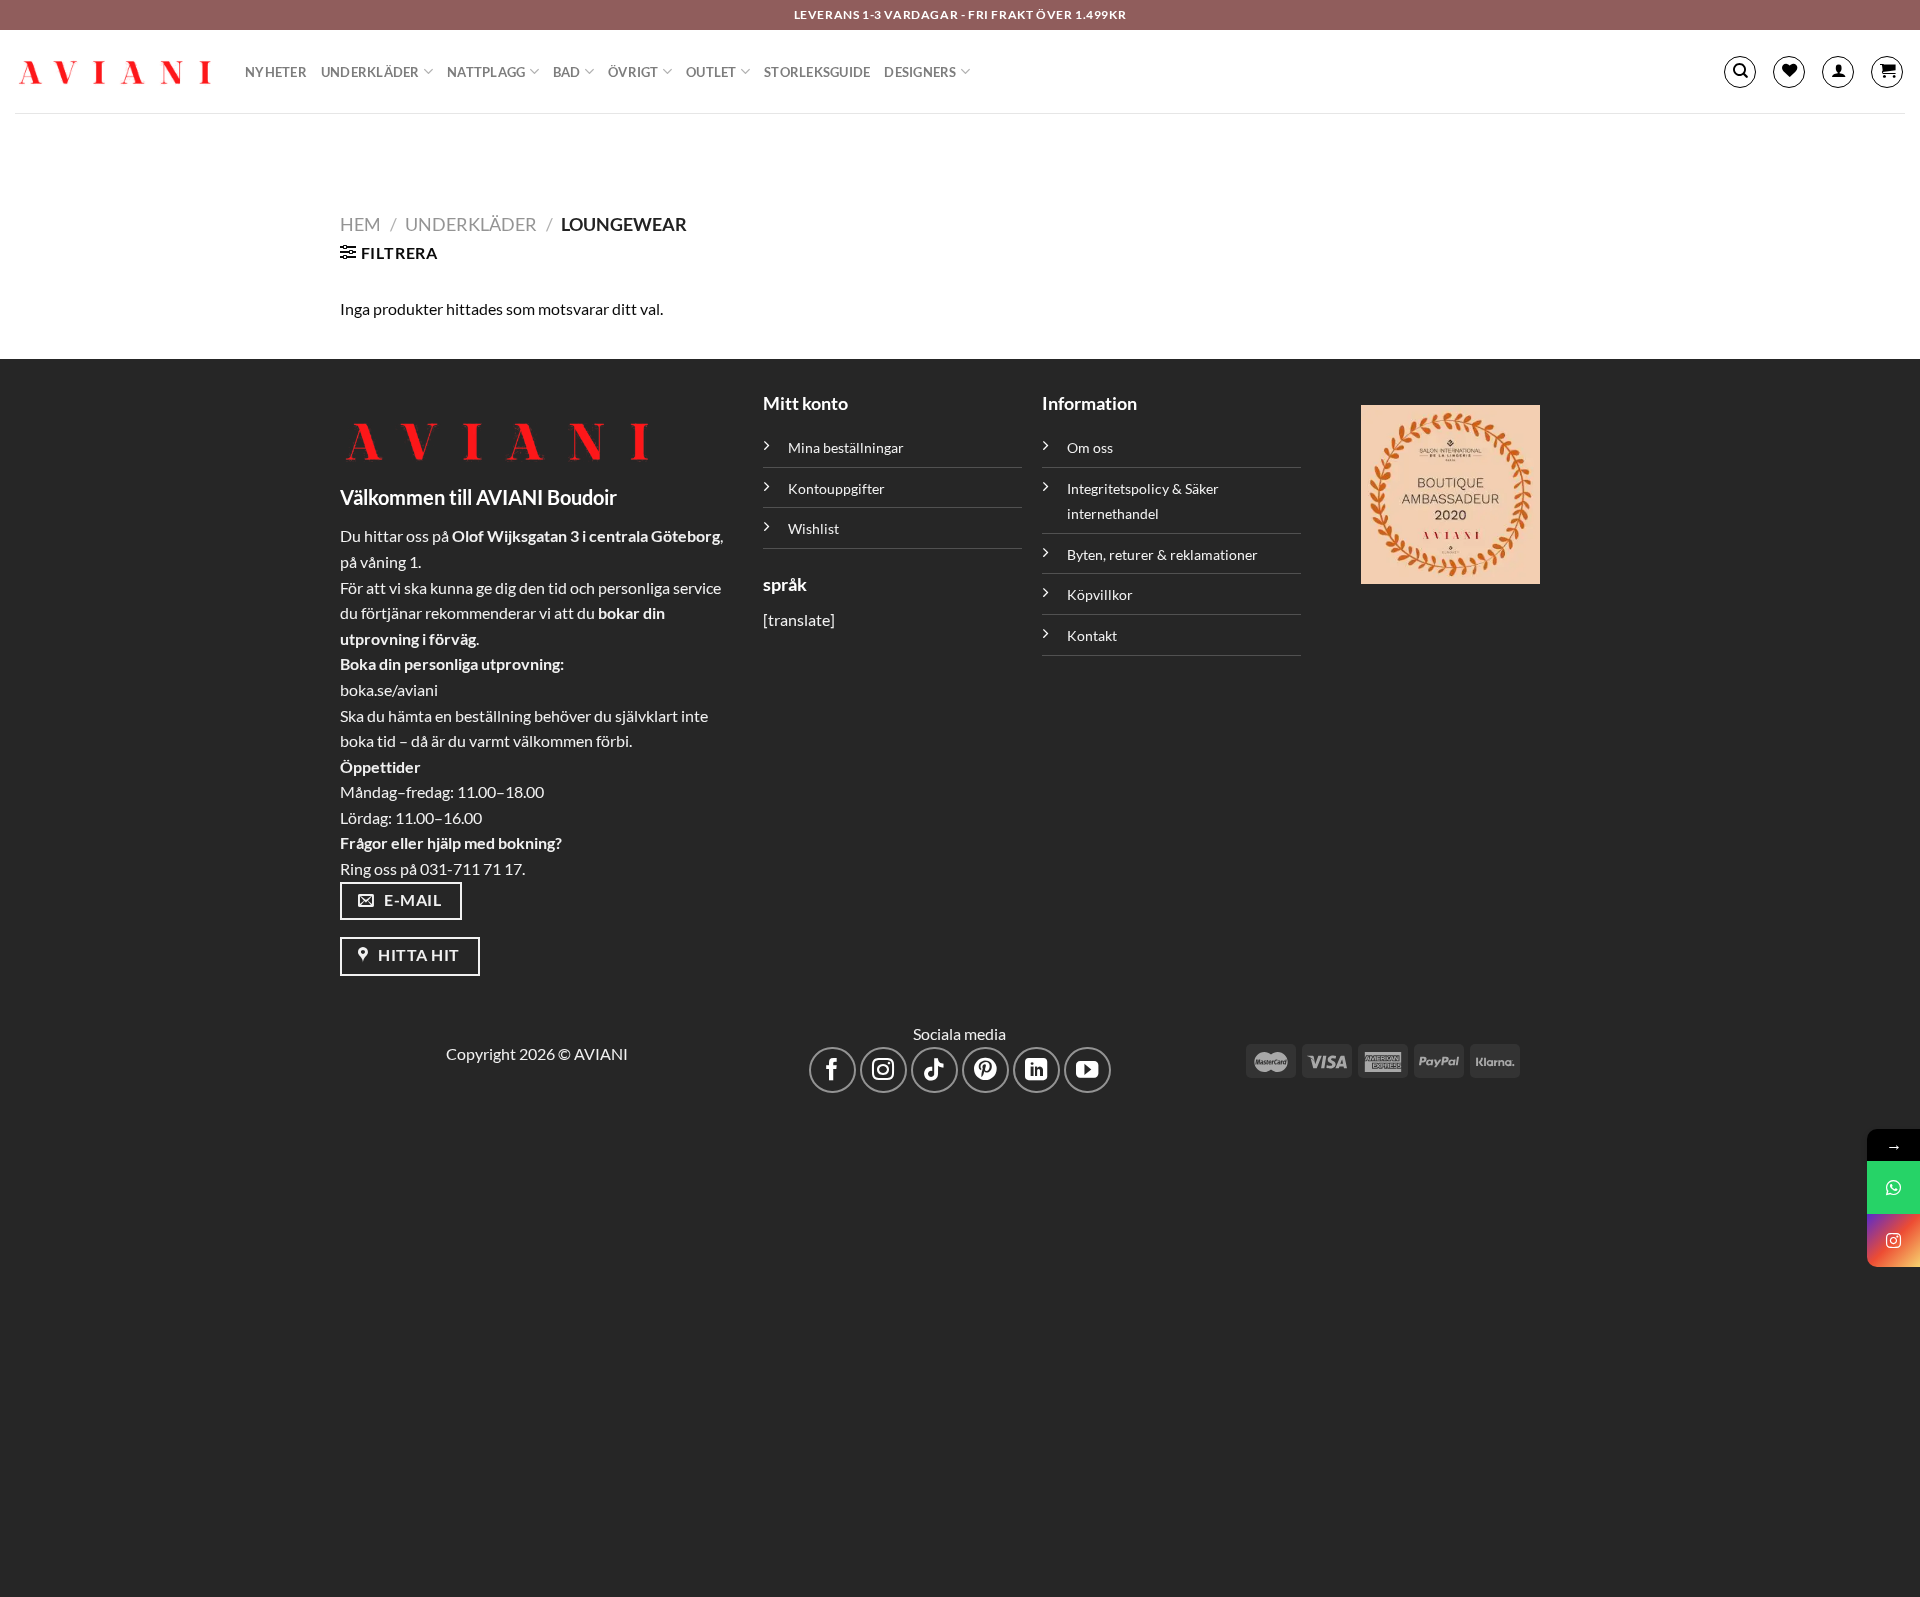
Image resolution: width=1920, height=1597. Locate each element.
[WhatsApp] (1893, 1187)
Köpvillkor (1100, 594)
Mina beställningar (847, 447)
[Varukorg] (1887, 72)
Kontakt (1092, 635)
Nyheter (276, 72)
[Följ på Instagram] (883, 1070)
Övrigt (633, 72)
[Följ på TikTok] (934, 1070)
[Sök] (1740, 72)
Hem (360, 224)
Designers (920, 72)
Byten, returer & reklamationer (1162, 554)
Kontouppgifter (836, 488)
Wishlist (813, 528)
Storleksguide (817, 72)
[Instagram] (1893, 1240)
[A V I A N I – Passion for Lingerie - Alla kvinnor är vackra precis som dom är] (115, 72)
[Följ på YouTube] (1087, 1070)
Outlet (711, 72)
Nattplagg (486, 72)
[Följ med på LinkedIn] (1036, 1070)
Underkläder (370, 72)
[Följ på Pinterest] (985, 1070)
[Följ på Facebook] (832, 1070)
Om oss (1090, 447)
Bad (567, 72)
